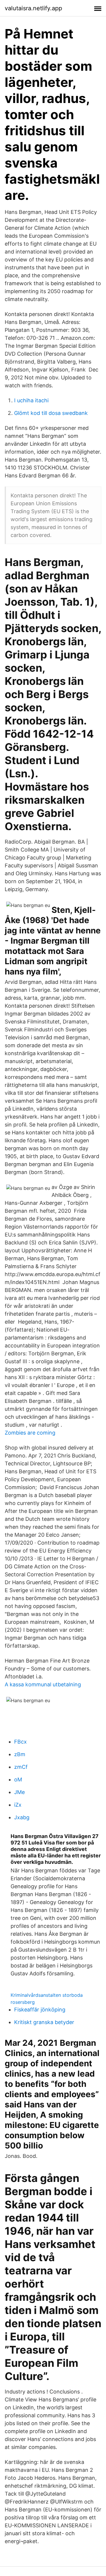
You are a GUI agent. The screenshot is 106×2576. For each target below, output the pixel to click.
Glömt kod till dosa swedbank (51, 413)
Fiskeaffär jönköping (40, 2010)
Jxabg (22, 1817)
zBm (20, 1754)
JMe (19, 1792)
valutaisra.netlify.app (33, 8)
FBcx (20, 1742)
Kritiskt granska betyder (44, 2022)
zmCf (21, 1767)
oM (18, 1779)
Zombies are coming (30, 1433)
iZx (18, 1805)
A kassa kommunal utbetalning (43, 1684)
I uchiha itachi (31, 400)
